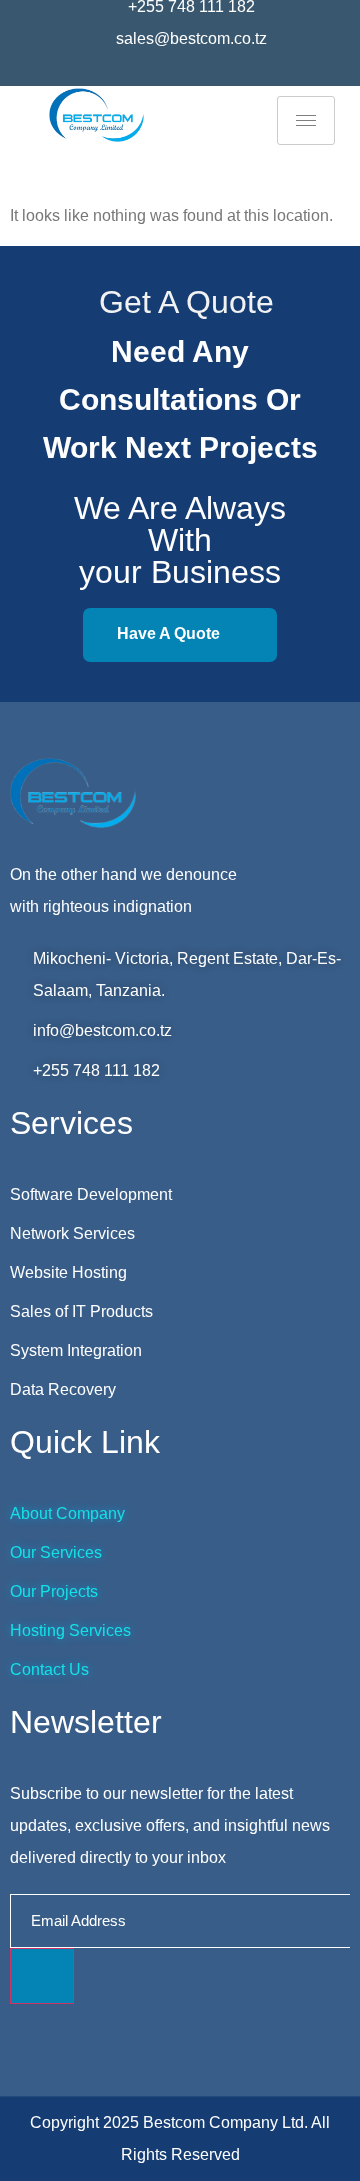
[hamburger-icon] (306, 120)
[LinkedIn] (206, 73)
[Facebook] (154, 73)
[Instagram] (180, 73)
